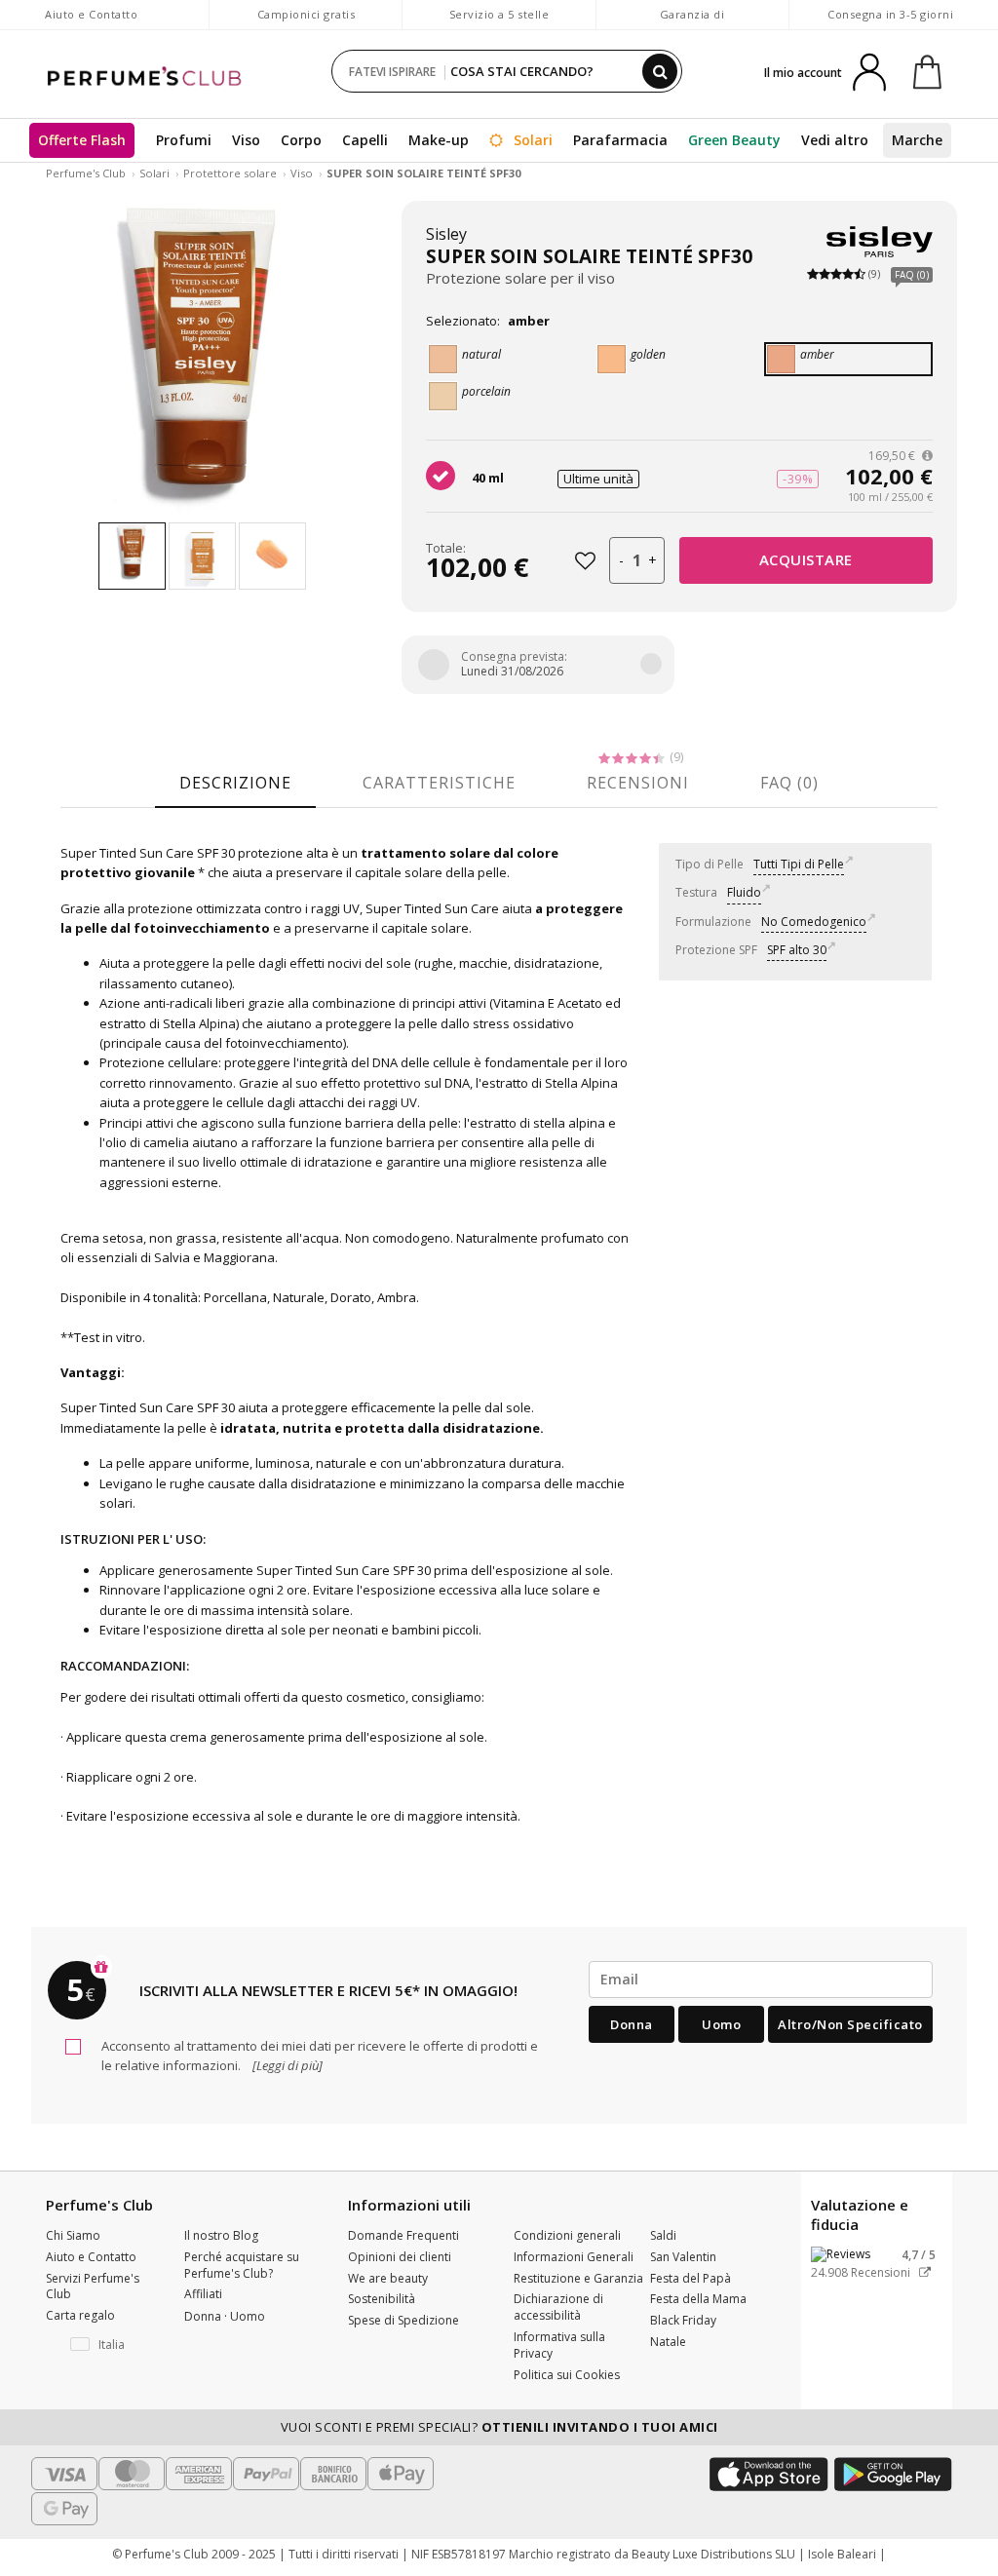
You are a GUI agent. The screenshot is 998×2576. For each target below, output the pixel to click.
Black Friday (683, 2320)
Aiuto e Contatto (91, 14)
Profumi (184, 140)
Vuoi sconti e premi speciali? (499, 2427)
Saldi (663, 2235)
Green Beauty (734, 140)
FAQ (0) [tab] (789, 783)
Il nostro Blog (221, 2235)
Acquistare (806, 559)
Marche (917, 140)
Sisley (446, 234)
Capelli (365, 140)
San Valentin (683, 2257)
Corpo (301, 140)
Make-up (439, 140)
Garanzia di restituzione (692, 24)
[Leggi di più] (286, 2065)
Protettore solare (230, 173)
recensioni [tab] (638, 783)
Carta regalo (80, 2315)
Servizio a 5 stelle (499, 14)
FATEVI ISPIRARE (392, 72)
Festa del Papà (691, 2278)
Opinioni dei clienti (400, 2257)
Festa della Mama (698, 2299)
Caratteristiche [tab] (439, 783)
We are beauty (388, 2278)
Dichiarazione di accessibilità (558, 2307)
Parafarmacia (620, 140)
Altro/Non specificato (850, 2024)
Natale (668, 2342)
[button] (100, 2345)
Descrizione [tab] (235, 783)
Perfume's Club (86, 173)
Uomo (721, 2024)
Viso (246, 140)
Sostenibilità (382, 2299)
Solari (531, 140)
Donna (632, 2024)
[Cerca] (660, 71)
